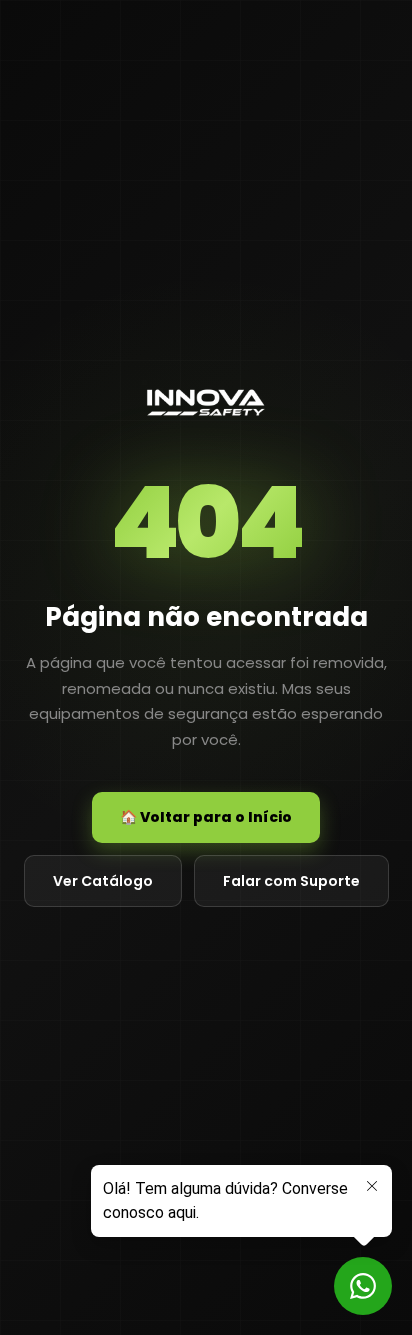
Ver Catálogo (103, 881)
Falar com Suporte (291, 881)
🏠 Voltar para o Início (206, 817)
